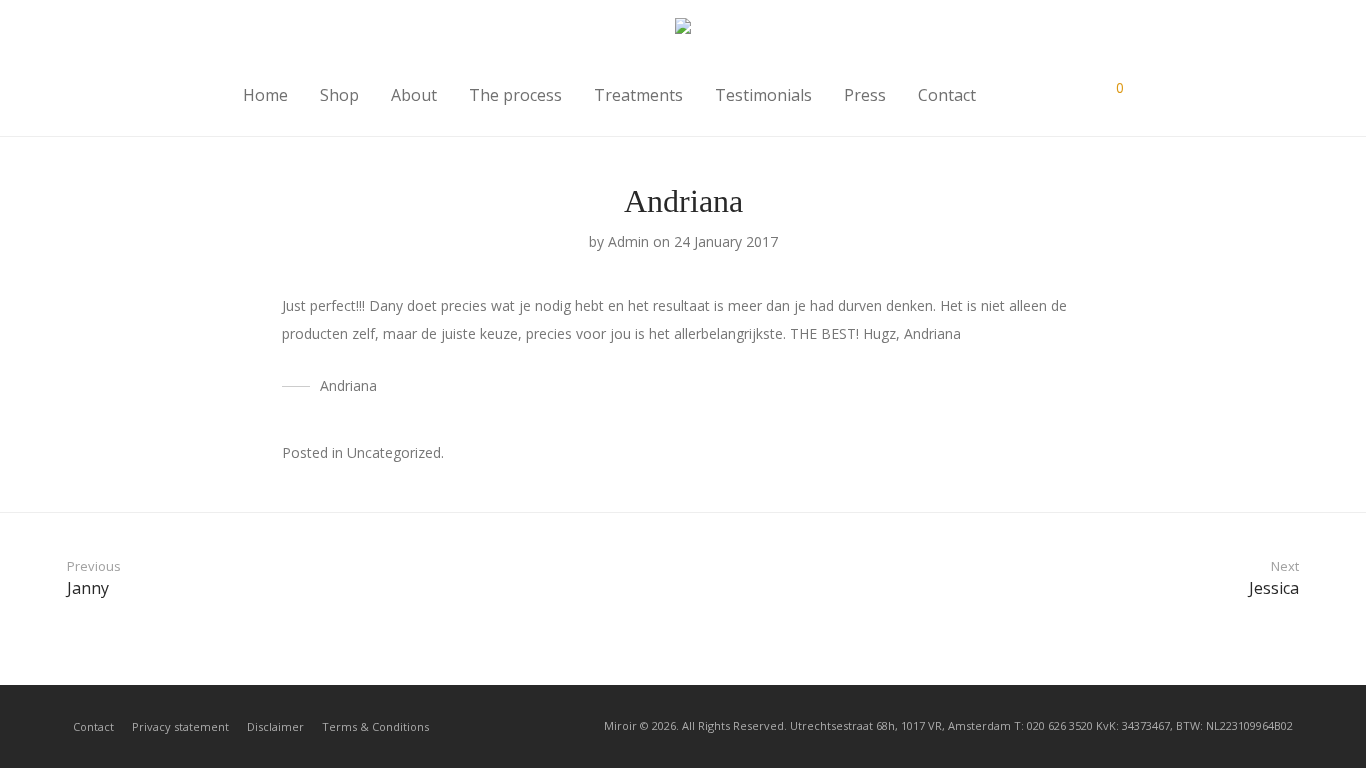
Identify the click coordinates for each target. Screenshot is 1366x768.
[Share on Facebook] (1020, 454)
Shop (339, 95)
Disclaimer (275, 726)
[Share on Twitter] (1049, 454)
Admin (628, 241)
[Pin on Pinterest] (1078, 454)
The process (515, 95)
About (414, 95)
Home (265, 95)
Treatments (638, 95)
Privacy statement (180, 726)
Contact (947, 95)
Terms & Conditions (375, 726)
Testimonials (763, 95)
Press (865, 95)
